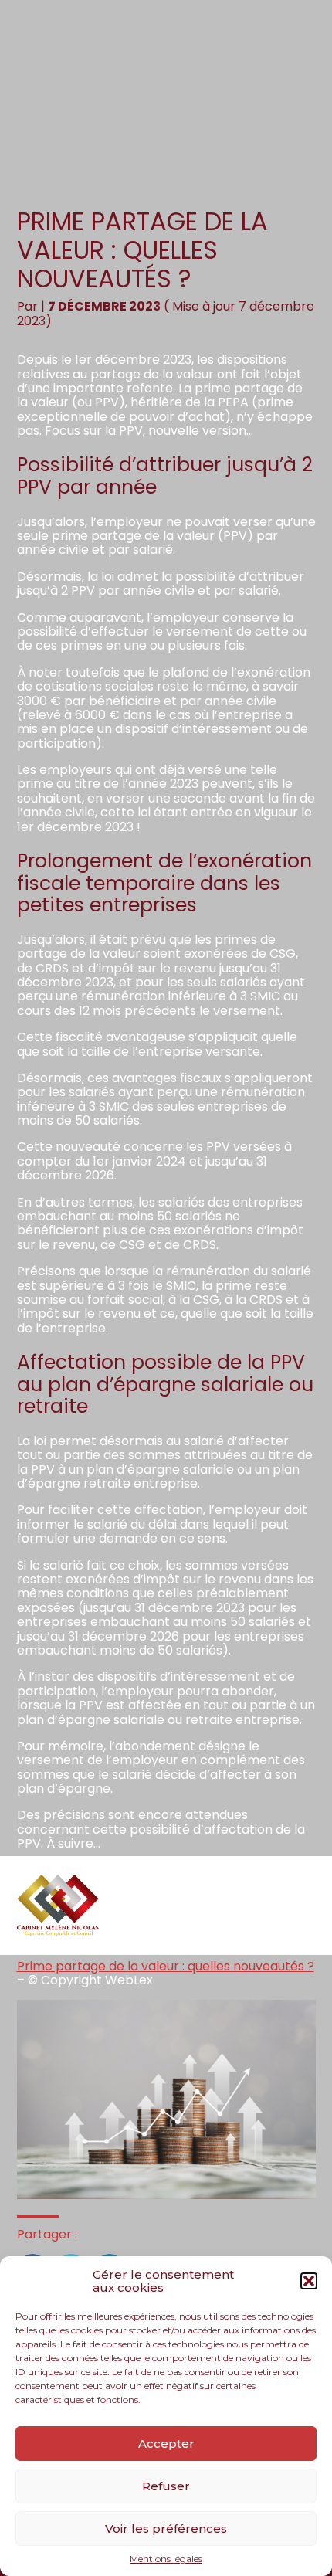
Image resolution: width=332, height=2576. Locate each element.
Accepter (166, 2444)
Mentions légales (166, 2559)
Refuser (166, 2486)
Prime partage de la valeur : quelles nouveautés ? (166, 1966)
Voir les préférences (166, 2528)
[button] (309, 2281)
